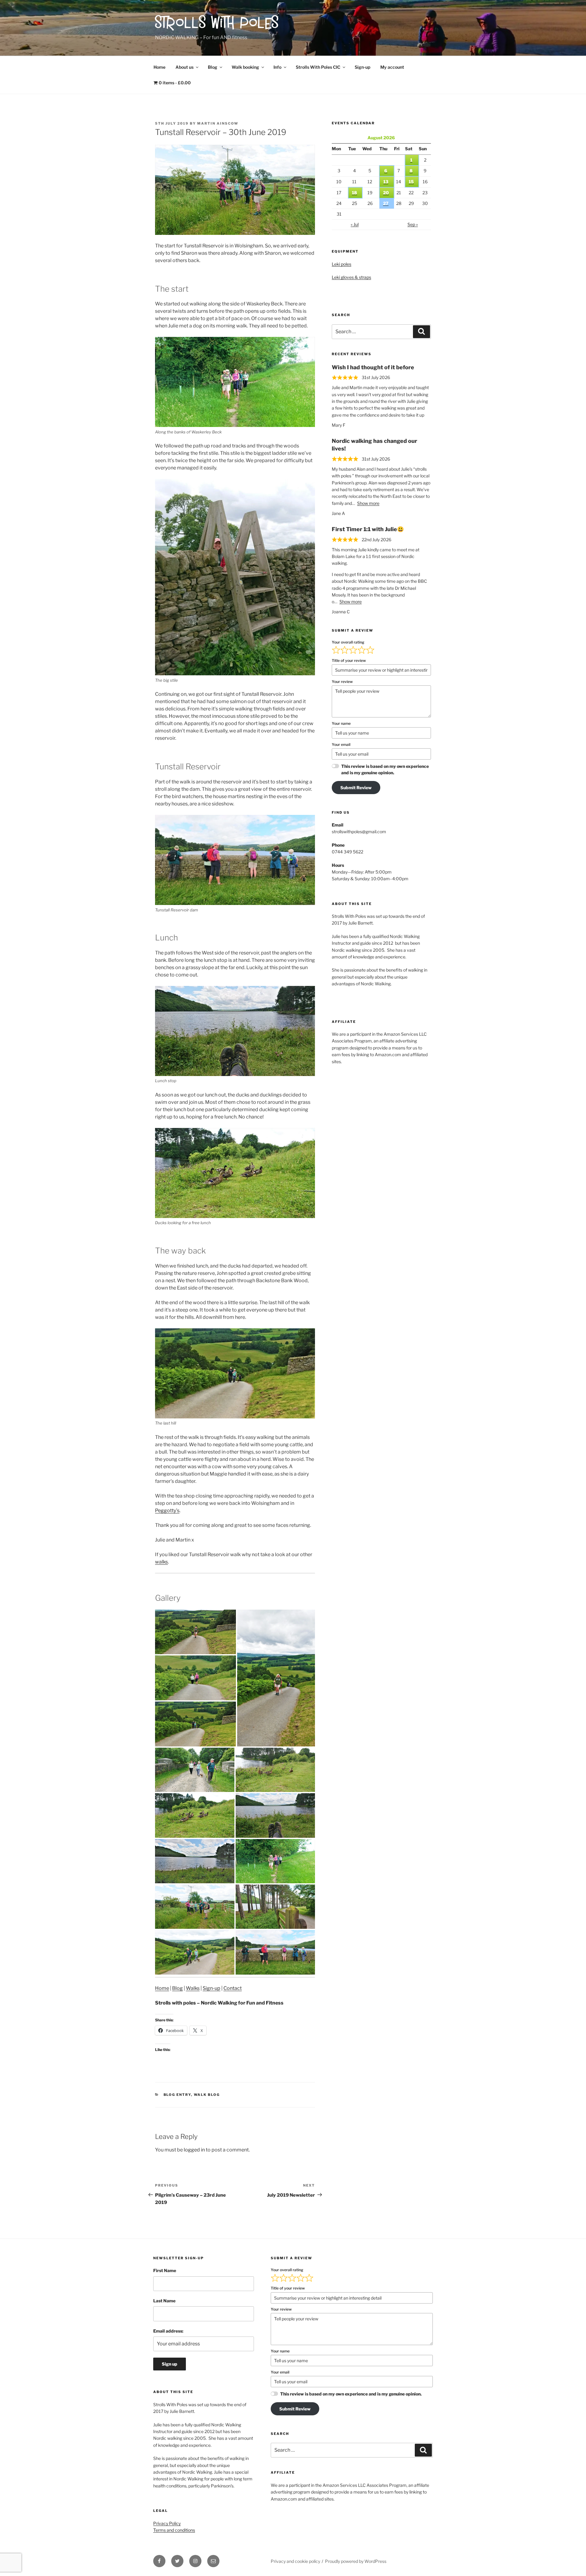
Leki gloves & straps (351, 277)
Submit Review (356, 788)
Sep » (413, 224)
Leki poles (342, 264)
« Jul (355, 224)
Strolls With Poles (217, 24)
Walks (193, 1988)
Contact (233, 1988)
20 (386, 193)
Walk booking (245, 67)
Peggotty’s (167, 1511)
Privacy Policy (167, 2523)
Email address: (168, 2331)
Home (159, 67)
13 (386, 182)
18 (354, 193)
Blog (213, 67)
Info (277, 67)
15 (411, 182)
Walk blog (207, 2095)
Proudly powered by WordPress (356, 2561)
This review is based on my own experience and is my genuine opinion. (385, 769)
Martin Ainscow (218, 123)
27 (386, 203)
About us (184, 67)
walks (161, 1562)
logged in (194, 2150)
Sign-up (362, 67)
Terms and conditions (174, 2530)
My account (392, 67)
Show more (368, 503)
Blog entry (177, 2095)
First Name (165, 2270)
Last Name (164, 2301)
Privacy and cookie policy (295, 2561)
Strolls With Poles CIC (318, 67)
